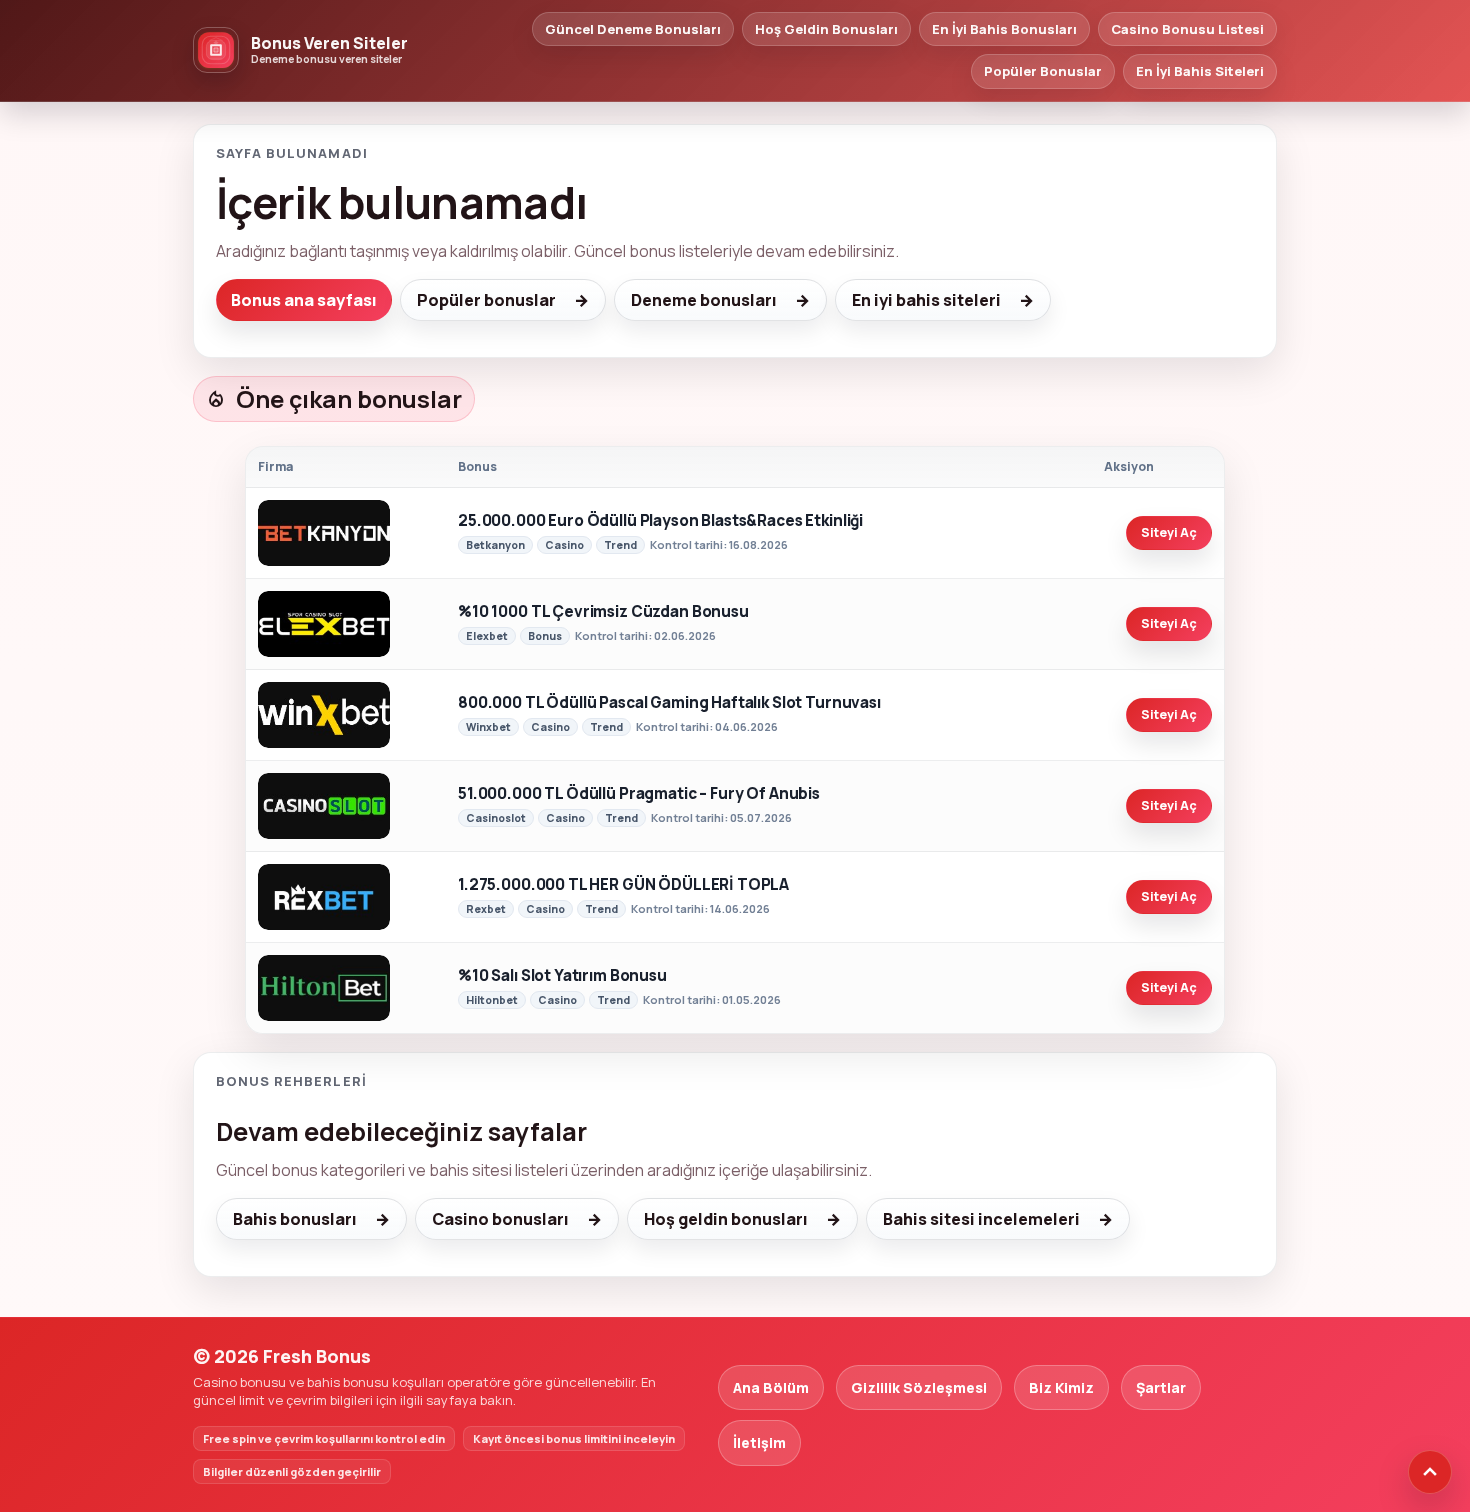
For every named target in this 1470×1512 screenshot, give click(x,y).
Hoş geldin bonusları (726, 1219)
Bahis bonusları (295, 1219)
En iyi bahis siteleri (926, 300)
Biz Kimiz (1061, 1387)
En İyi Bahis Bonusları (1004, 29)
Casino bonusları (500, 1219)
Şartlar (1161, 1387)
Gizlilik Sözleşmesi (919, 1387)
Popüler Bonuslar (1043, 71)
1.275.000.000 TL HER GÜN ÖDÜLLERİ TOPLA (623, 885)
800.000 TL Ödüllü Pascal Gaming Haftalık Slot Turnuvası (669, 703)
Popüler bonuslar (486, 300)
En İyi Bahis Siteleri (1200, 71)
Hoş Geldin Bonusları (826, 29)
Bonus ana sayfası (304, 300)
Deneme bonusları (704, 300)
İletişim (759, 1442)
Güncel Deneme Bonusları (633, 29)
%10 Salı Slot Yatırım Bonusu (562, 976)
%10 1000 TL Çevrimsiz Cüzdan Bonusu (603, 612)
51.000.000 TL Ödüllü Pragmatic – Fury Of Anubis (639, 794)
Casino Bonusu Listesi (1187, 29)
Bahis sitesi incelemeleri (981, 1219)
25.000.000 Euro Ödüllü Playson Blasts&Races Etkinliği (660, 521)
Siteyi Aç (1169, 532)
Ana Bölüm (771, 1387)
